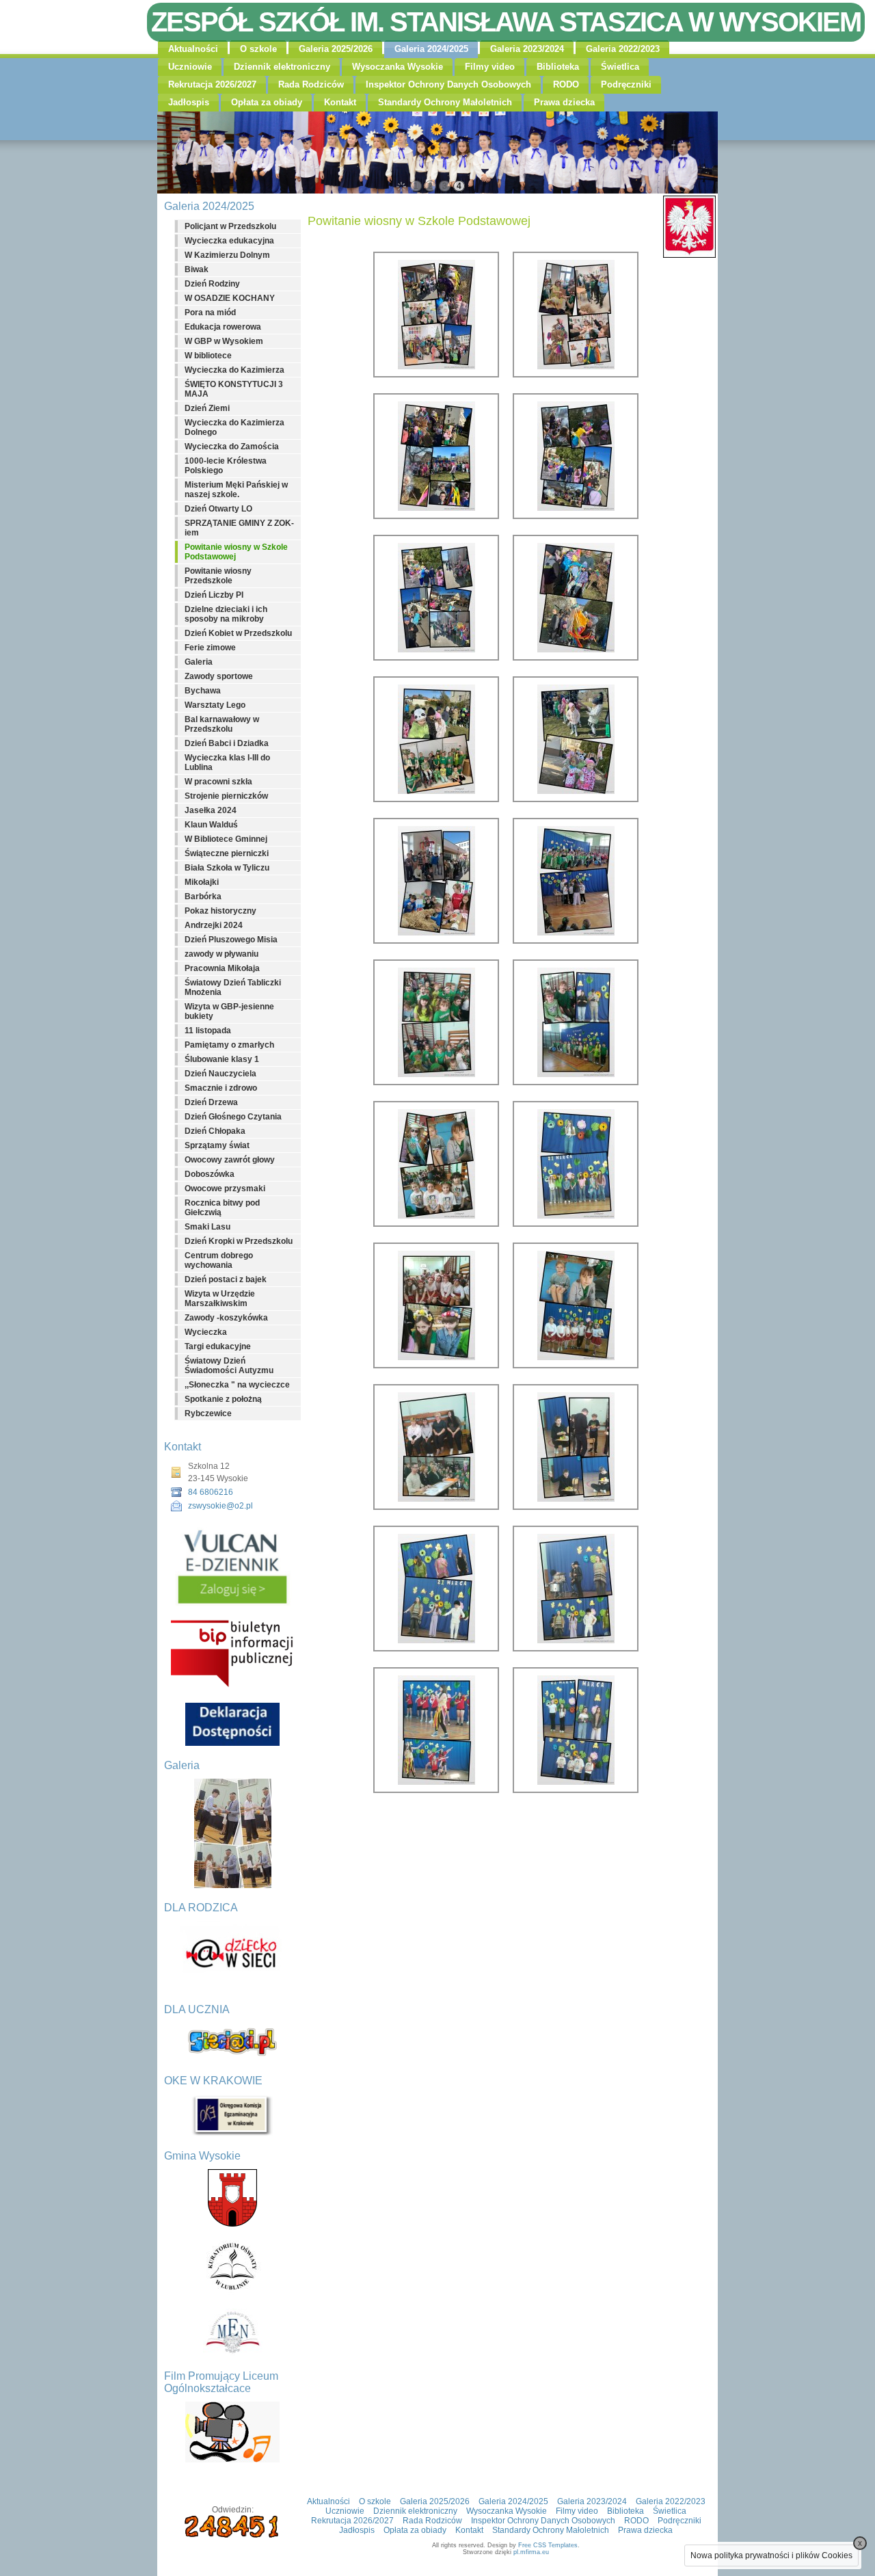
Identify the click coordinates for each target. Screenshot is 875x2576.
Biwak (197, 269)
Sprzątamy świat (217, 1145)
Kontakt (340, 102)
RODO (566, 84)
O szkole (258, 49)
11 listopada (208, 1031)
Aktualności (193, 49)
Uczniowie (190, 67)
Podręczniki (626, 84)
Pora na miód (210, 313)
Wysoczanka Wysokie (398, 67)
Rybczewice (208, 1413)
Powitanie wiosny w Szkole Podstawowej (236, 552)
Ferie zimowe (210, 648)
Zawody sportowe (219, 676)
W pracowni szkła (218, 782)
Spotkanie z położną (223, 1399)
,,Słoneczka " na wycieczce (237, 1385)
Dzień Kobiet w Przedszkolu (238, 633)
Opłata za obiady (267, 102)
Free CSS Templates (548, 2545)
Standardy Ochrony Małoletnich (445, 102)
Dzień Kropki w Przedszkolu (239, 1241)
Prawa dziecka (564, 102)
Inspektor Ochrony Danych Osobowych (448, 84)
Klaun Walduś (211, 825)
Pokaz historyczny (220, 911)
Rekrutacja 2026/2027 (212, 84)
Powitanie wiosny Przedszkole (218, 576)
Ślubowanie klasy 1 (222, 1059)
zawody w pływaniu (221, 954)
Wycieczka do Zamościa (232, 447)
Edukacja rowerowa (223, 327)
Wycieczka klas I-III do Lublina (227, 762)
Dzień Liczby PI (214, 595)
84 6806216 (211, 1492)
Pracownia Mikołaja (222, 968)
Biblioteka (558, 67)
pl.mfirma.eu (531, 2552)
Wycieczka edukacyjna (229, 241)
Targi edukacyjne (218, 1346)
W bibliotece (208, 356)
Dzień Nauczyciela (220, 1074)
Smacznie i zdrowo (221, 1088)
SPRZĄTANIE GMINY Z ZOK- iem (239, 528)
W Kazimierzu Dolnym (227, 255)
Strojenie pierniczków (226, 796)
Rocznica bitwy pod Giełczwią (222, 1208)
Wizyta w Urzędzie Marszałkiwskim (220, 1299)
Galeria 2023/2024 (527, 49)
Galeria (199, 662)
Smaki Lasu (207, 1227)
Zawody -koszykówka (226, 1318)
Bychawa (203, 691)
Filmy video (490, 67)
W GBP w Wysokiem (224, 341)
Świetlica (620, 67)
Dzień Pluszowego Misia (231, 940)
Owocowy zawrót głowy (230, 1160)
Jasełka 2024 (211, 810)
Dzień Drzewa (211, 1102)
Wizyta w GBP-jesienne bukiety (229, 1011)
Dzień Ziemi (207, 408)
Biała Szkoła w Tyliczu (227, 868)
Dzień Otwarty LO (218, 509)
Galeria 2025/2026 (336, 49)
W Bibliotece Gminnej (226, 839)
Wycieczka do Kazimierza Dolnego (234, 427)
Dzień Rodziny (212, 284)
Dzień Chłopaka (215, 1131)
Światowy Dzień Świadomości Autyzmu (229, 1366)
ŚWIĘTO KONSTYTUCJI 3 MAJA (234, 389)
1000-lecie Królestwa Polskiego (226, 466)
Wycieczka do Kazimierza (234, 370)
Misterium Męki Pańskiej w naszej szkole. (236, 490)
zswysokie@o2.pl (220, 1506)
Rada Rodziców (311, 84)
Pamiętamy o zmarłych (229, 1045)
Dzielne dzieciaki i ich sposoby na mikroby (226, 614)
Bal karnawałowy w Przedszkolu (222, 724)
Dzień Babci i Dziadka (227, 743)
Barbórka (203, 897)
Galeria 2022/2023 (623, 49)
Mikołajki (202, 882)
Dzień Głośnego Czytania (233, 1117)
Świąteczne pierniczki (227, 853)
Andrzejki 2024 (214, 925)
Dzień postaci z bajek (226, 1279)
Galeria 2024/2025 (431, 49)
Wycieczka (206, 1332)
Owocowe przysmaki (225, 1189)
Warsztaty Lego (215, 705)
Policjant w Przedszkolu (230, 226)
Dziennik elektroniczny (282, 67)
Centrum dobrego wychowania (219, 1260)
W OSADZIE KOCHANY (230, 298)
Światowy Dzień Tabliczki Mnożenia (233, 987)
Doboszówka (210, 1174)
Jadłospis (189, 102)
